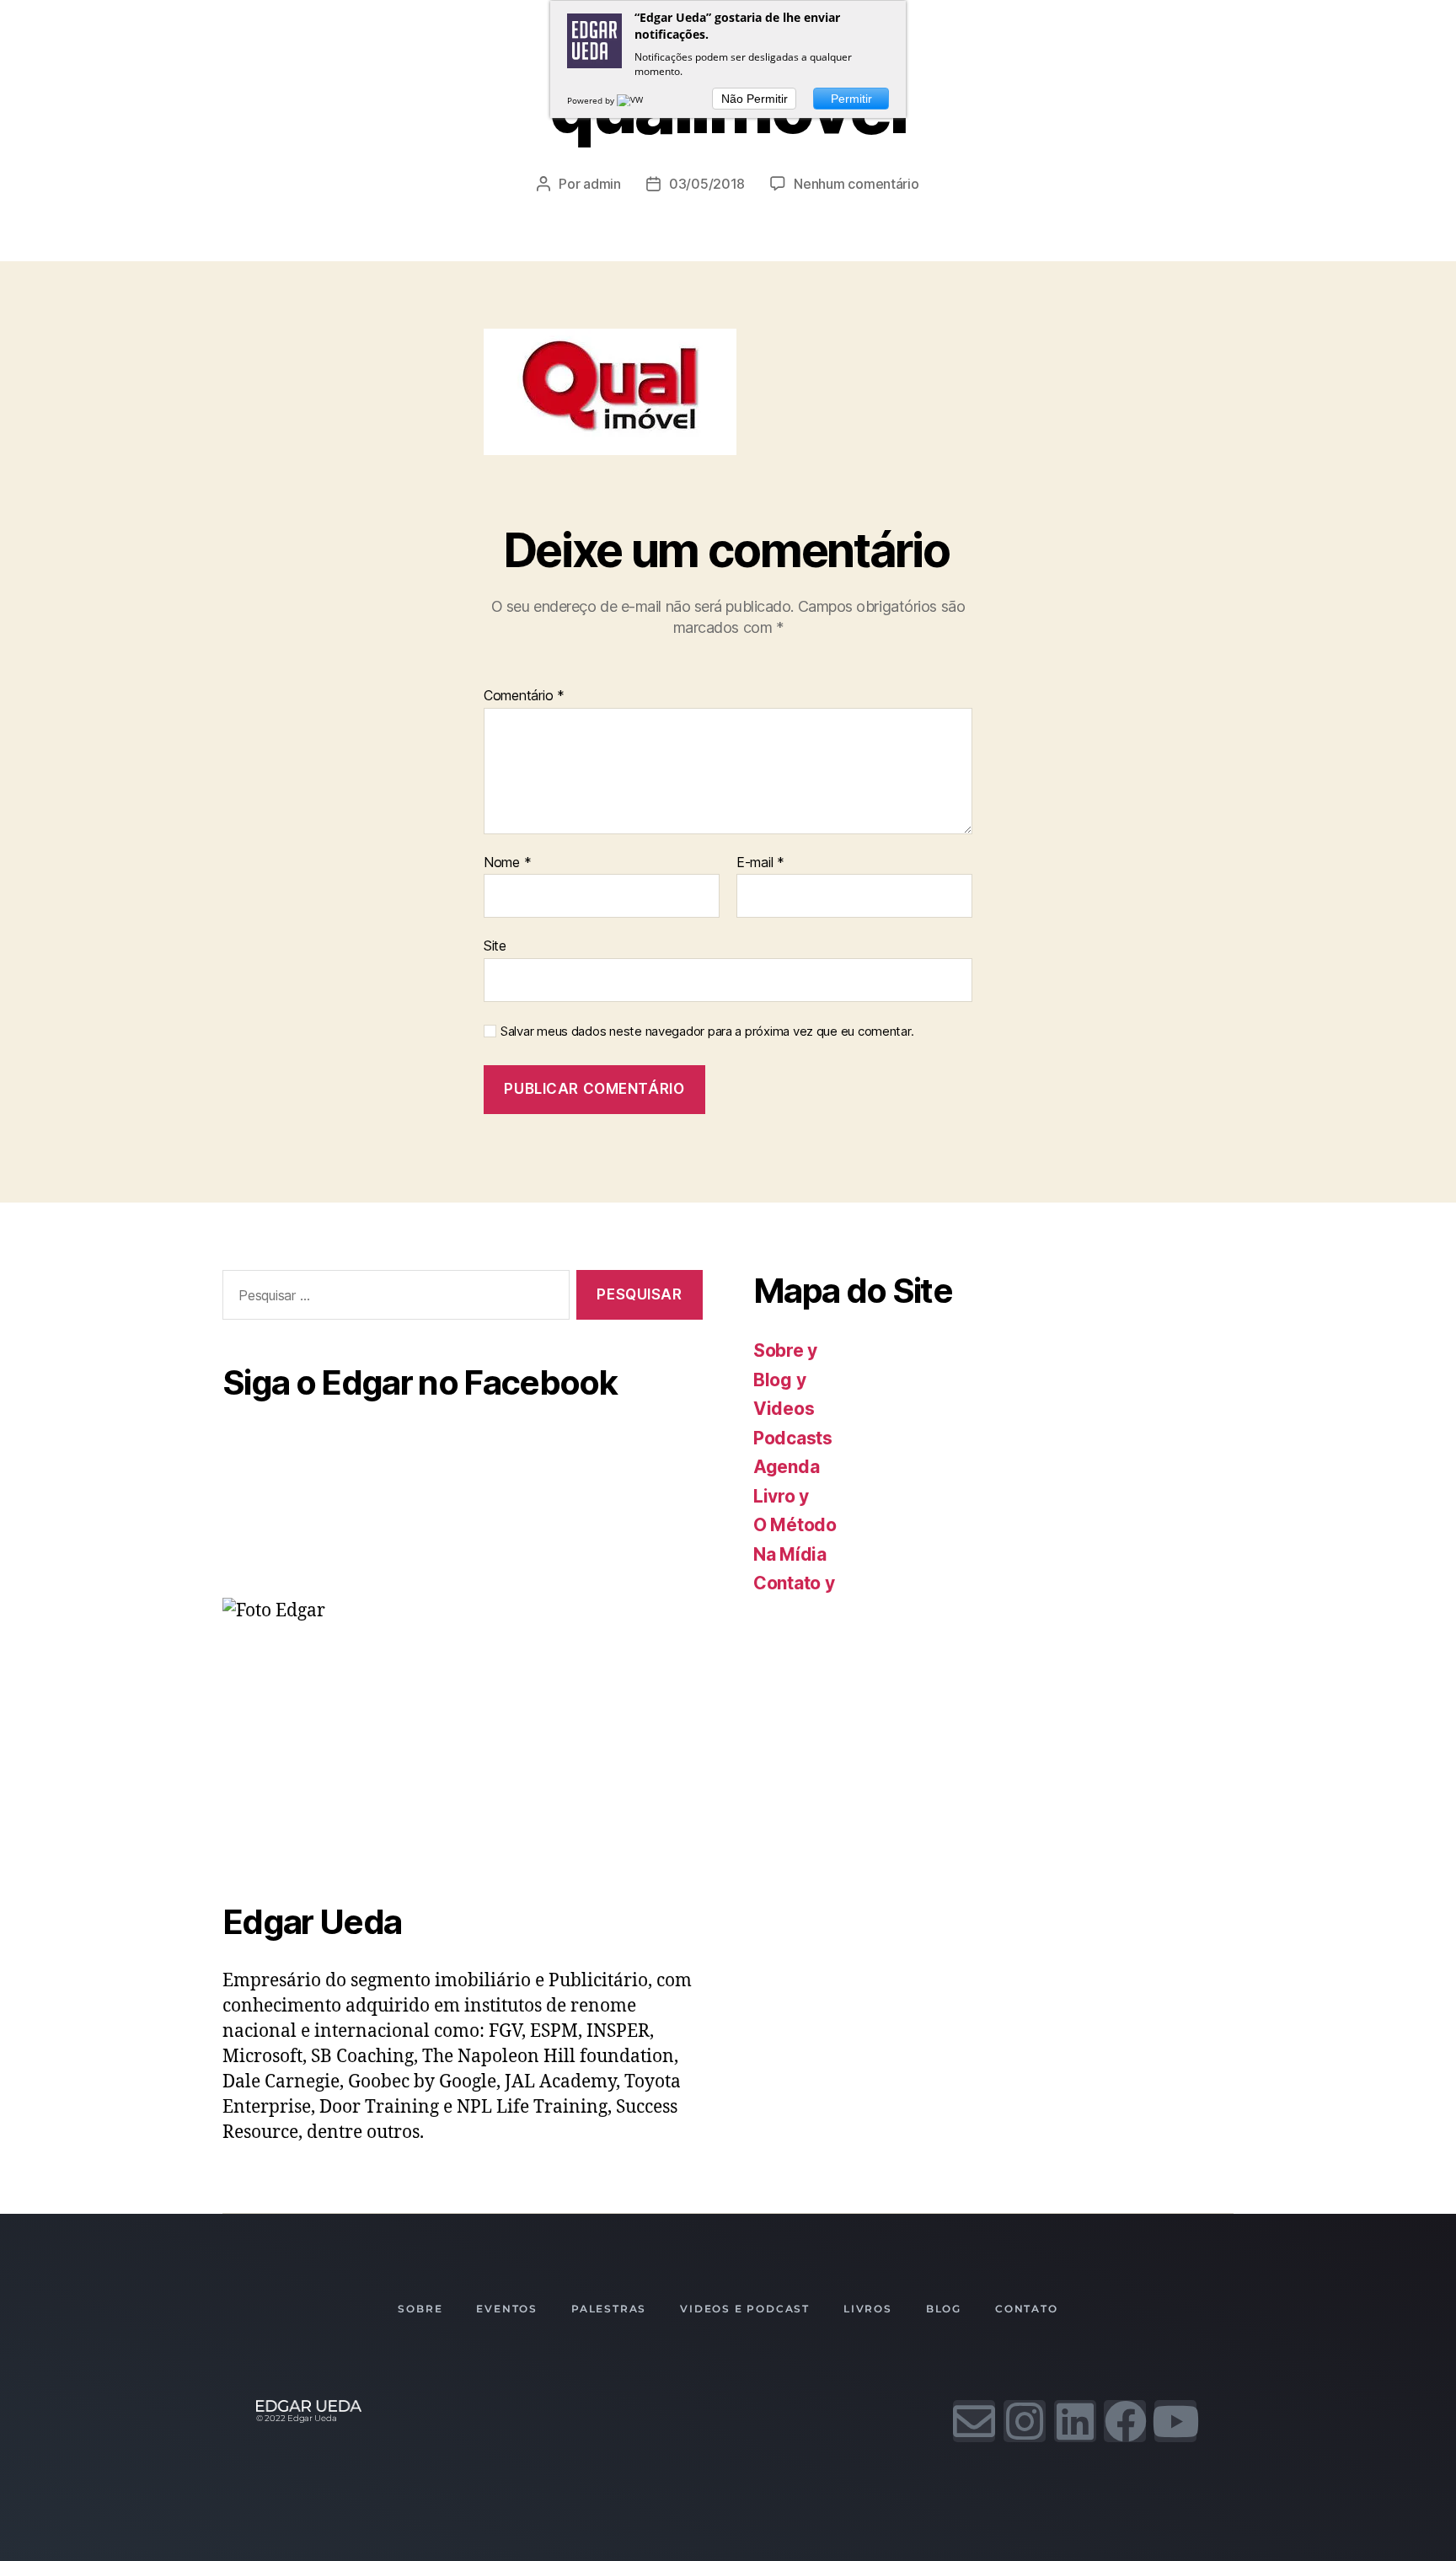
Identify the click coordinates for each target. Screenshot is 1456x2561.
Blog (944, 2309)
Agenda (786, 1467)
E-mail (760, 863)
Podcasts (793, 1438)
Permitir (851, 99)
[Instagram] (1025, 2421)
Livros (868, 2309)
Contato (1027, 2309)
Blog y (779, 1380)
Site (495, 946)
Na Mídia (790, 1554)
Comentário (524, 696)
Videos (784, 1409)
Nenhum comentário (856, 184)
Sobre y (785, 1350)
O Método (795, 1525)
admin (602, 184)
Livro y (781, 1496)
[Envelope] (974, 2421)
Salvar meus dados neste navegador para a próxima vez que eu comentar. (707, 1031)
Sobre (420, 2309)
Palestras (609, 2309)
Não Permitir (755, 99)
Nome (507, 863)
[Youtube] (1175, 2421)
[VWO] (634, 100)
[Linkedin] (1075, 2421)
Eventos (507, 2309)
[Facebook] (1125, 2421)
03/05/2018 (707, 184)
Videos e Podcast (745, 2309)
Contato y (794, 1583)
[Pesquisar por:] (393, 1298)
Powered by (592, 100)
